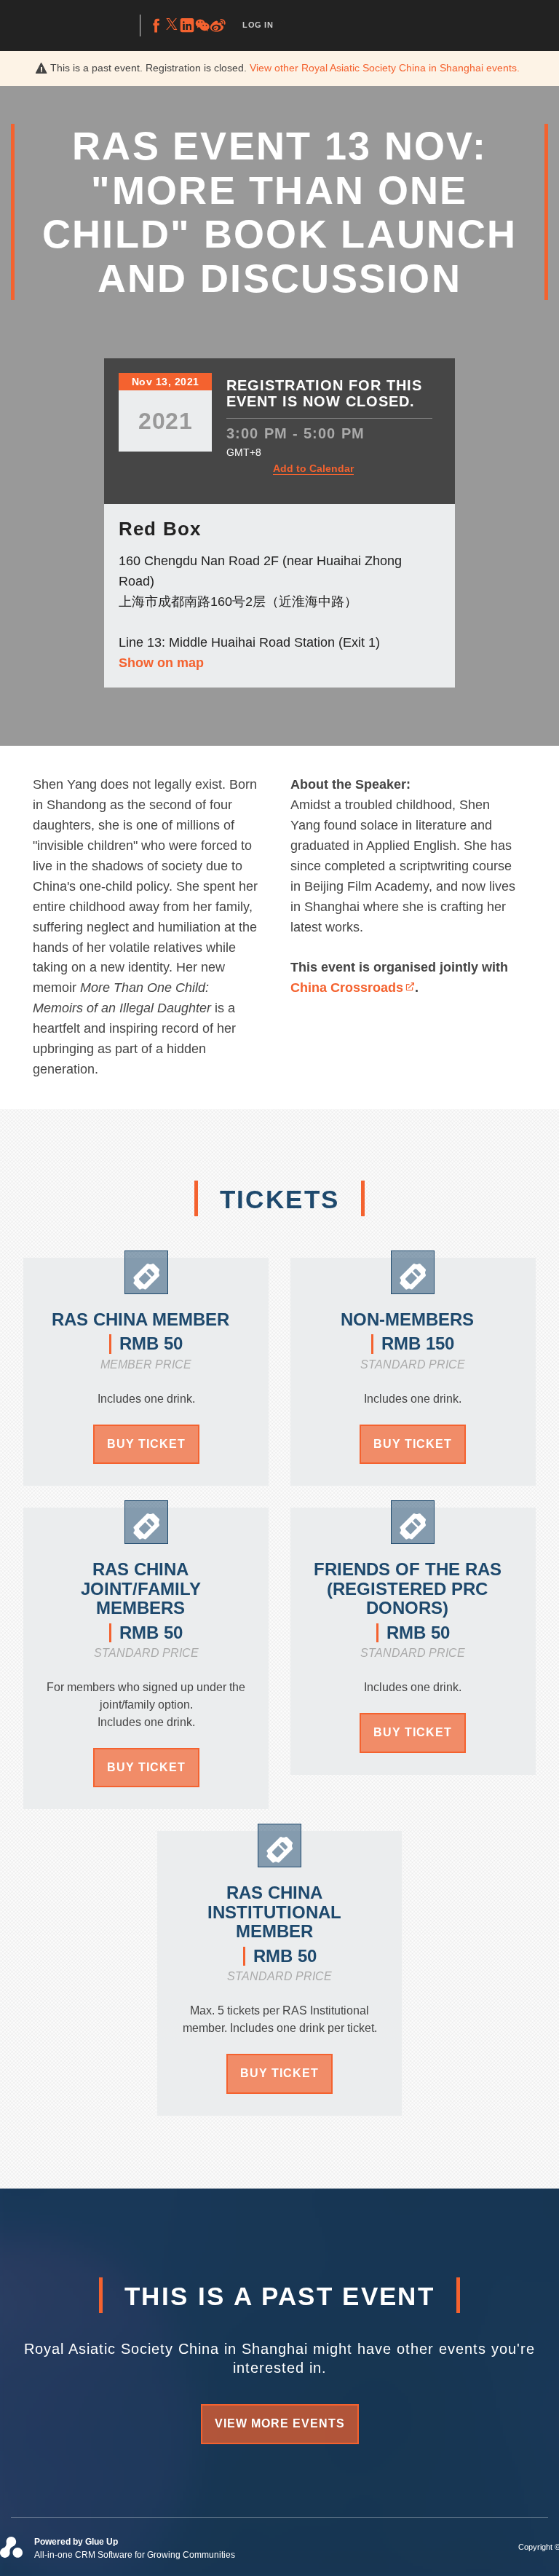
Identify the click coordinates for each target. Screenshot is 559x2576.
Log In (258, 25)
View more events (280, 2423)
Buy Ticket (146, 1444)
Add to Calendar (313, 468)
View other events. (385, 68)
